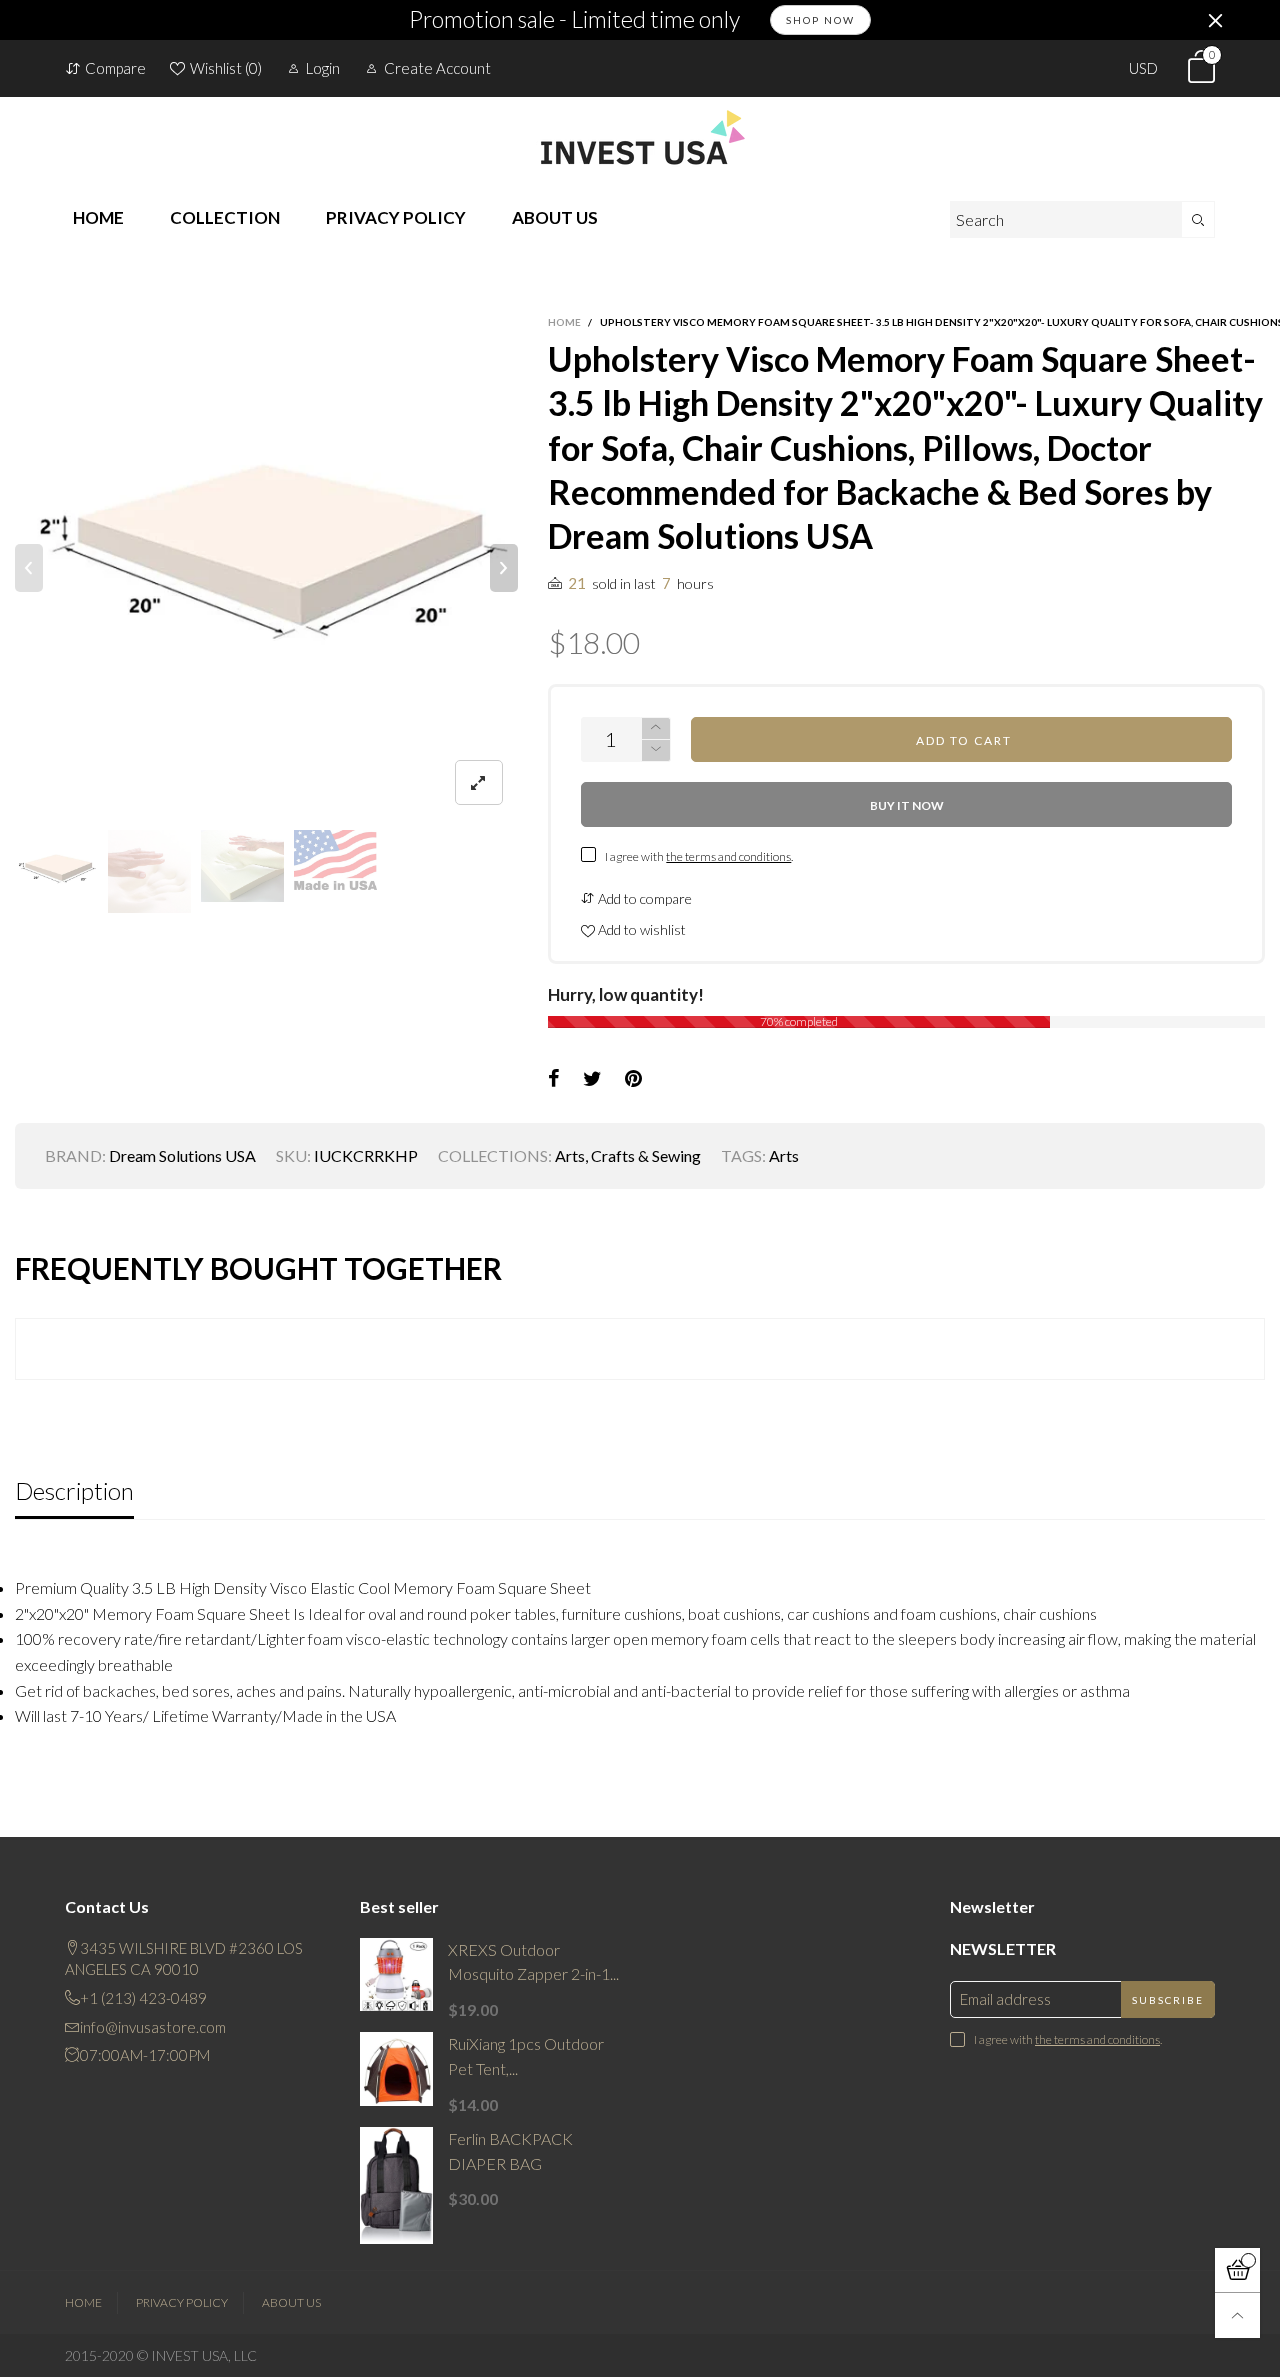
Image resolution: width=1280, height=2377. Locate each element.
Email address (1005, 1999)
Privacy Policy (182, 2302)
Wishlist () (226, 68)
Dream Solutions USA (182, 1155)
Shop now (820, 20)
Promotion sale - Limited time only (574, 20)
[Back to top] (1237, 2315)
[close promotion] (1215, 20)
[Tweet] (592, 1079)
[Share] (554, 1079)
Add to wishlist (640, 929)
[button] (29, 568)
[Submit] (1198, 219)
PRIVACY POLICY (396, 217)
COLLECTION (225, 217)
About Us (291, 2302)
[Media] (479, 782)
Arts (784, 1155)
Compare (115, 68)
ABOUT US (555, 217)
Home (83, 2302)
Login (323, 68)
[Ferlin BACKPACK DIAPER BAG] (396, 2186)
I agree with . (699, 856)
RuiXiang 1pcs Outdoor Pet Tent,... (526, 2056)
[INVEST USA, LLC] (640, 137)
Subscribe (1168, 2000)
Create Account (437, 68)
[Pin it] (633, 1079)
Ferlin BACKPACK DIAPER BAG (510, 2151)
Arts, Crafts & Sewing (628, 1155)
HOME (98, 217)
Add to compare (643, 898)
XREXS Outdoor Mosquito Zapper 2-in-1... (533, 1962)
